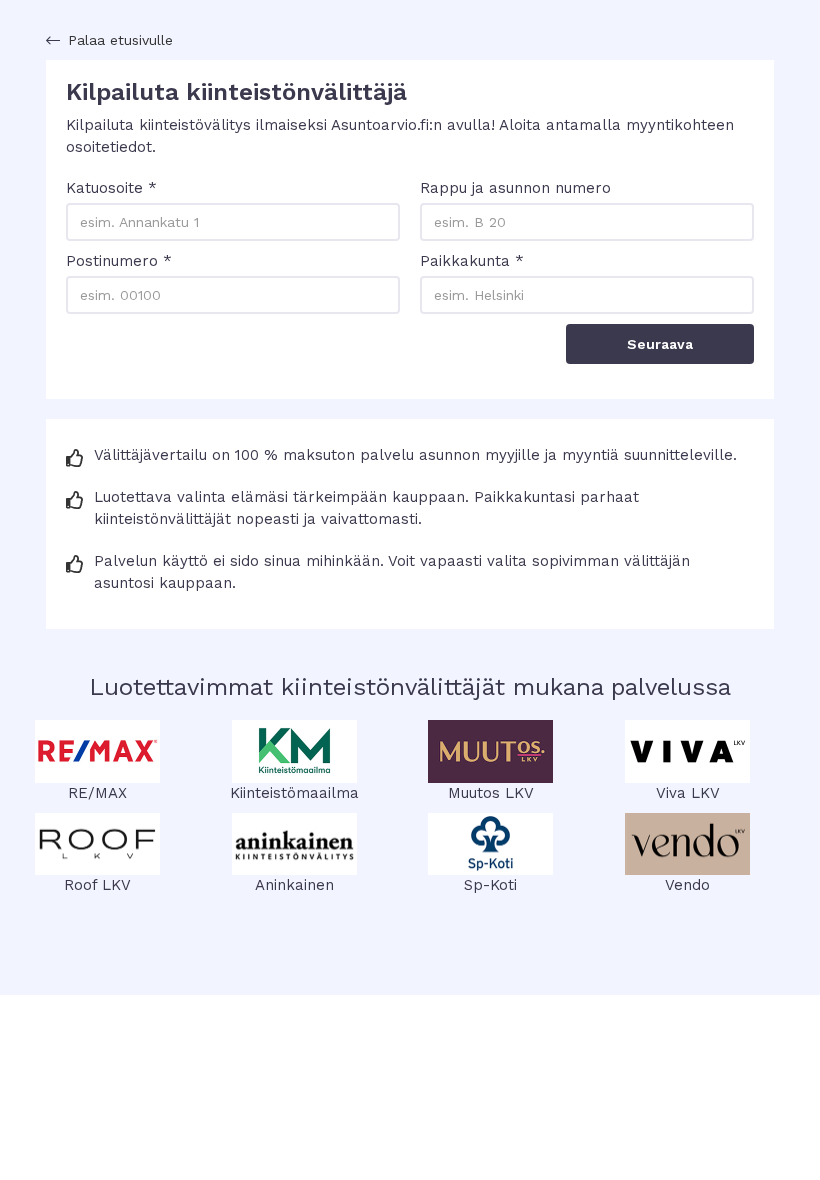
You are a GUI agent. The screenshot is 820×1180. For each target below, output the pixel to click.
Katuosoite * (111, 188)
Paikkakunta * (472, 261)
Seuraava (660, 344)
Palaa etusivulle (120, 40)
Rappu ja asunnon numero (515, 188)
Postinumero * (119, 261)
